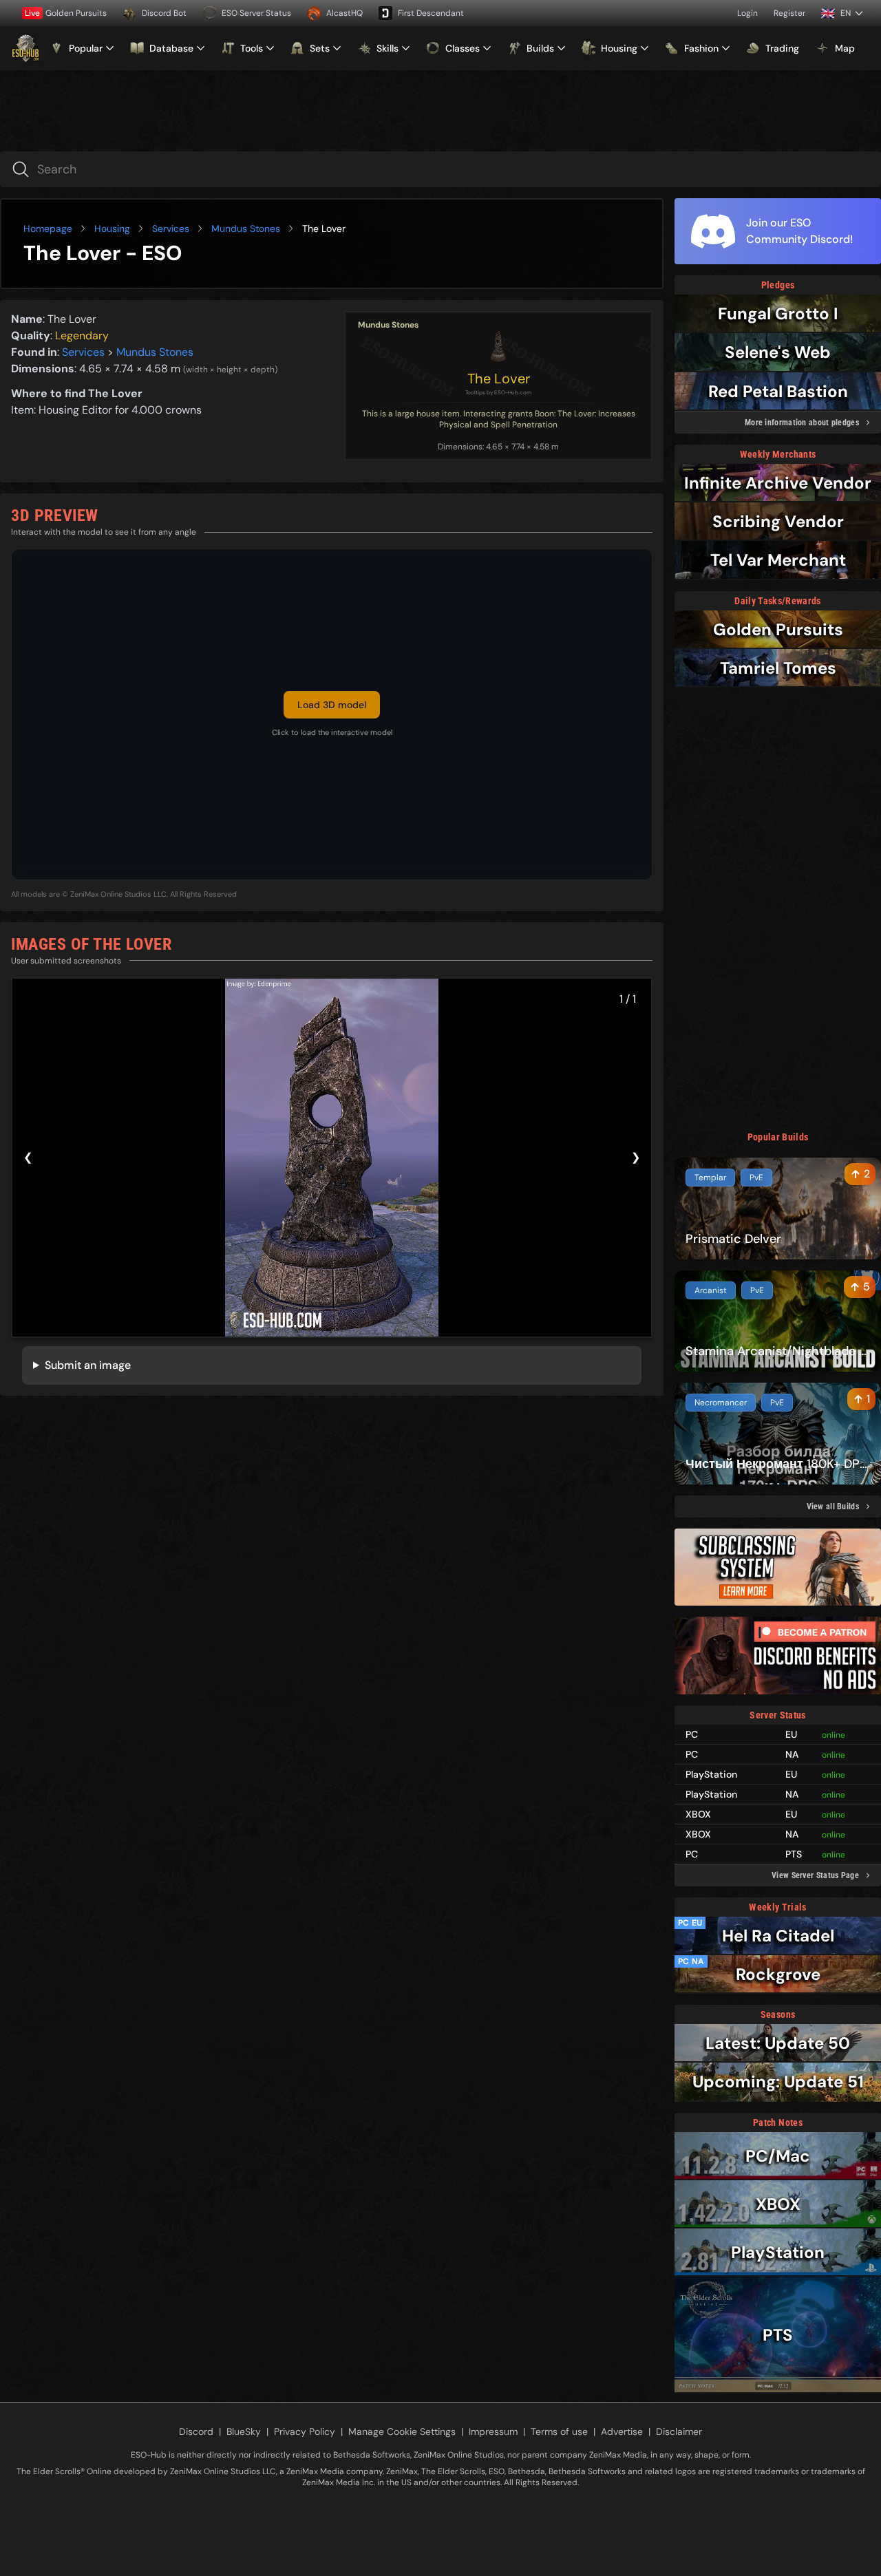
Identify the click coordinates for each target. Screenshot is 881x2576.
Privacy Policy (305, 2431)
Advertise (622, 2431)
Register (789, 13)
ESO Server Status (256, 13)
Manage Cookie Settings (402, 2431)
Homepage (48, 228)
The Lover (499, 379)
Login (747, 13)
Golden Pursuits (66, 13)
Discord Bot (164, 13)
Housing (112, 228)
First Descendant (431, 13)
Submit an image (88, 1365)
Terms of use (559, 2431)
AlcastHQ (344, 13)
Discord (196, 2431)
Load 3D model (332, 705)
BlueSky (244, 2431)
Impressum (493, 2431)
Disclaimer (679, 2431)
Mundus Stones (246, 228)
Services (171, 228)
